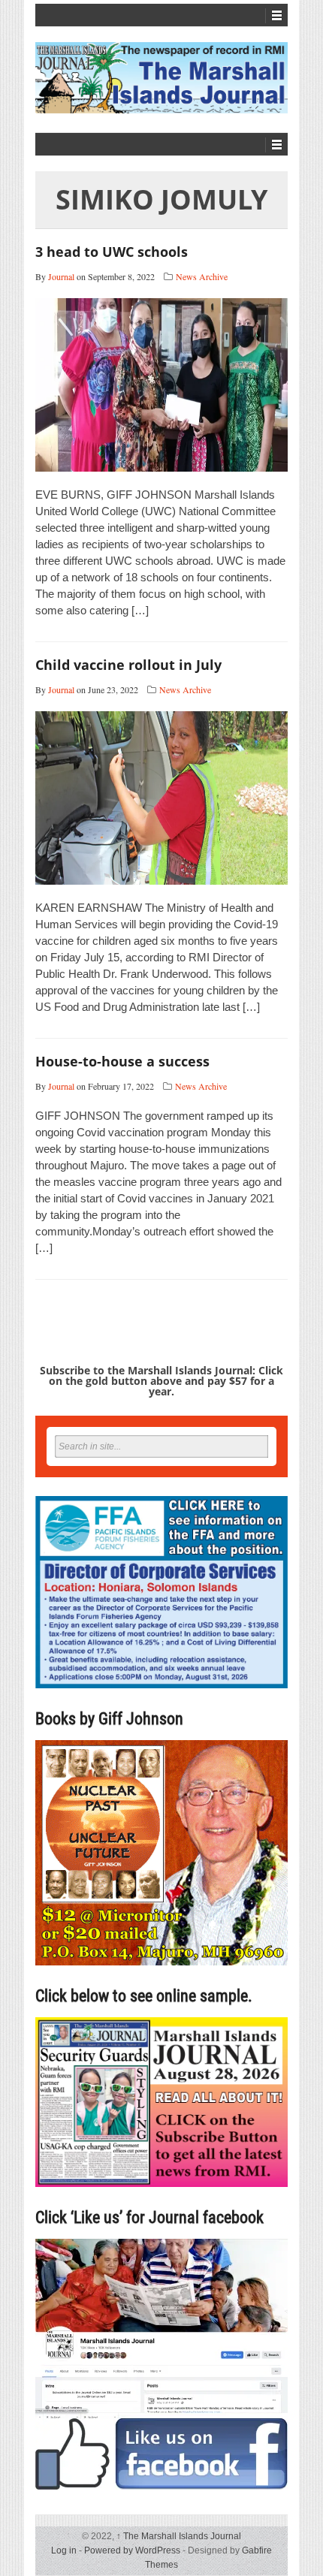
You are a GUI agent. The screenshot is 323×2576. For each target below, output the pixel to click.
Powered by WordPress (132, 2550)
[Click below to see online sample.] (161, 2102)
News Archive (202, 276)
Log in (64, 2550)
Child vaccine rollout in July (128, 665)
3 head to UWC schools (112, 252)
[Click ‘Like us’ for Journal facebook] (161, 2364)
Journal (61, 276)
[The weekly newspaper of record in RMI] (161, 78)
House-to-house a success (122, 1061)
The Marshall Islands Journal (179, 2536)
